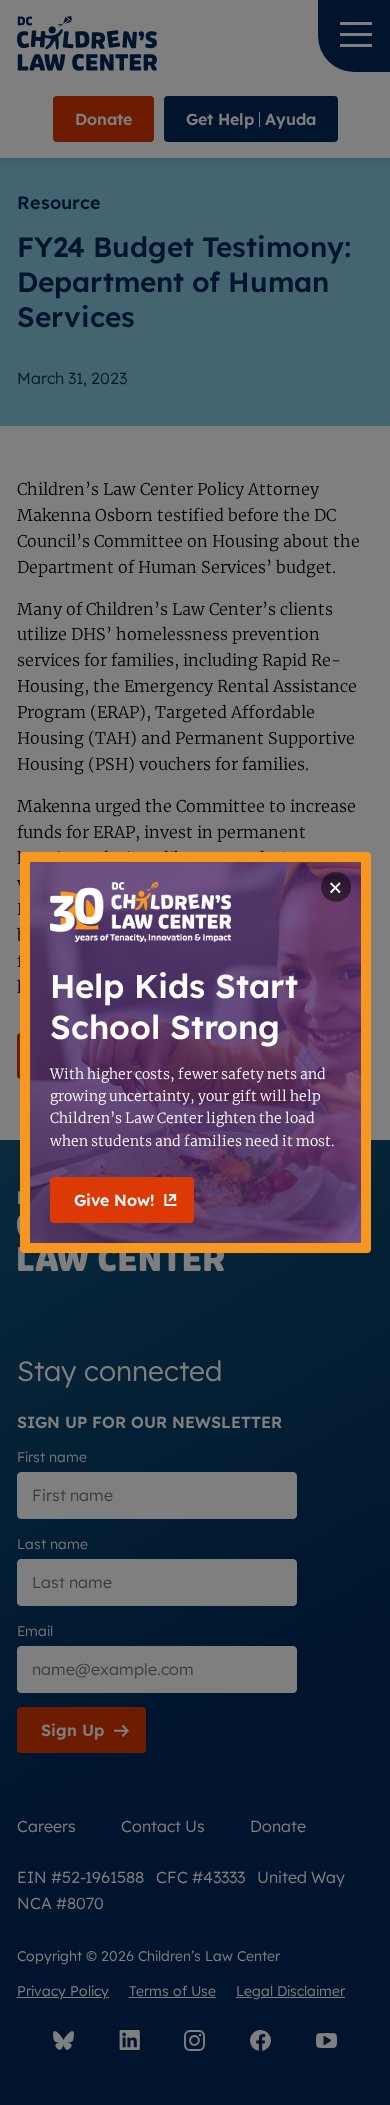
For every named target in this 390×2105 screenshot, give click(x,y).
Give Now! (114, 1200)
